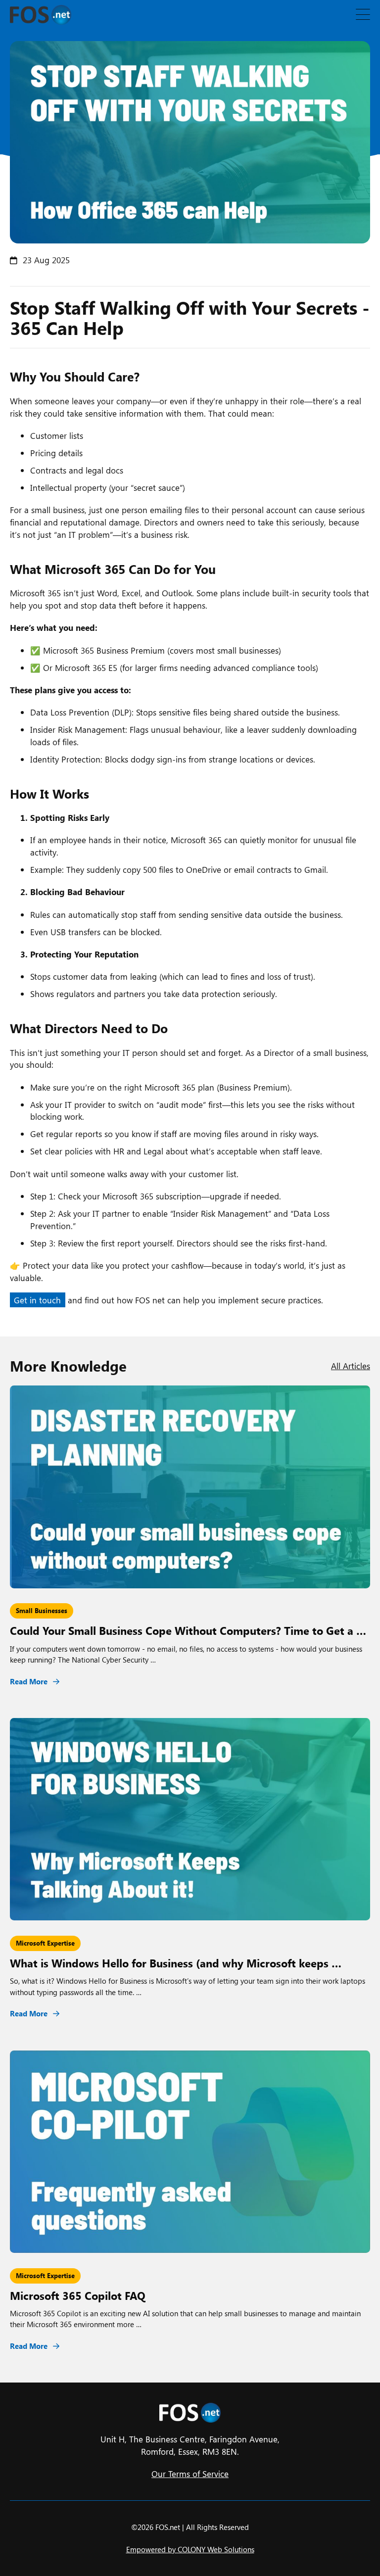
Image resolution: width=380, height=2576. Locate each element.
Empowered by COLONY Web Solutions (190, 2549)
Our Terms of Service (190, 2474)
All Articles (351, 1366)
